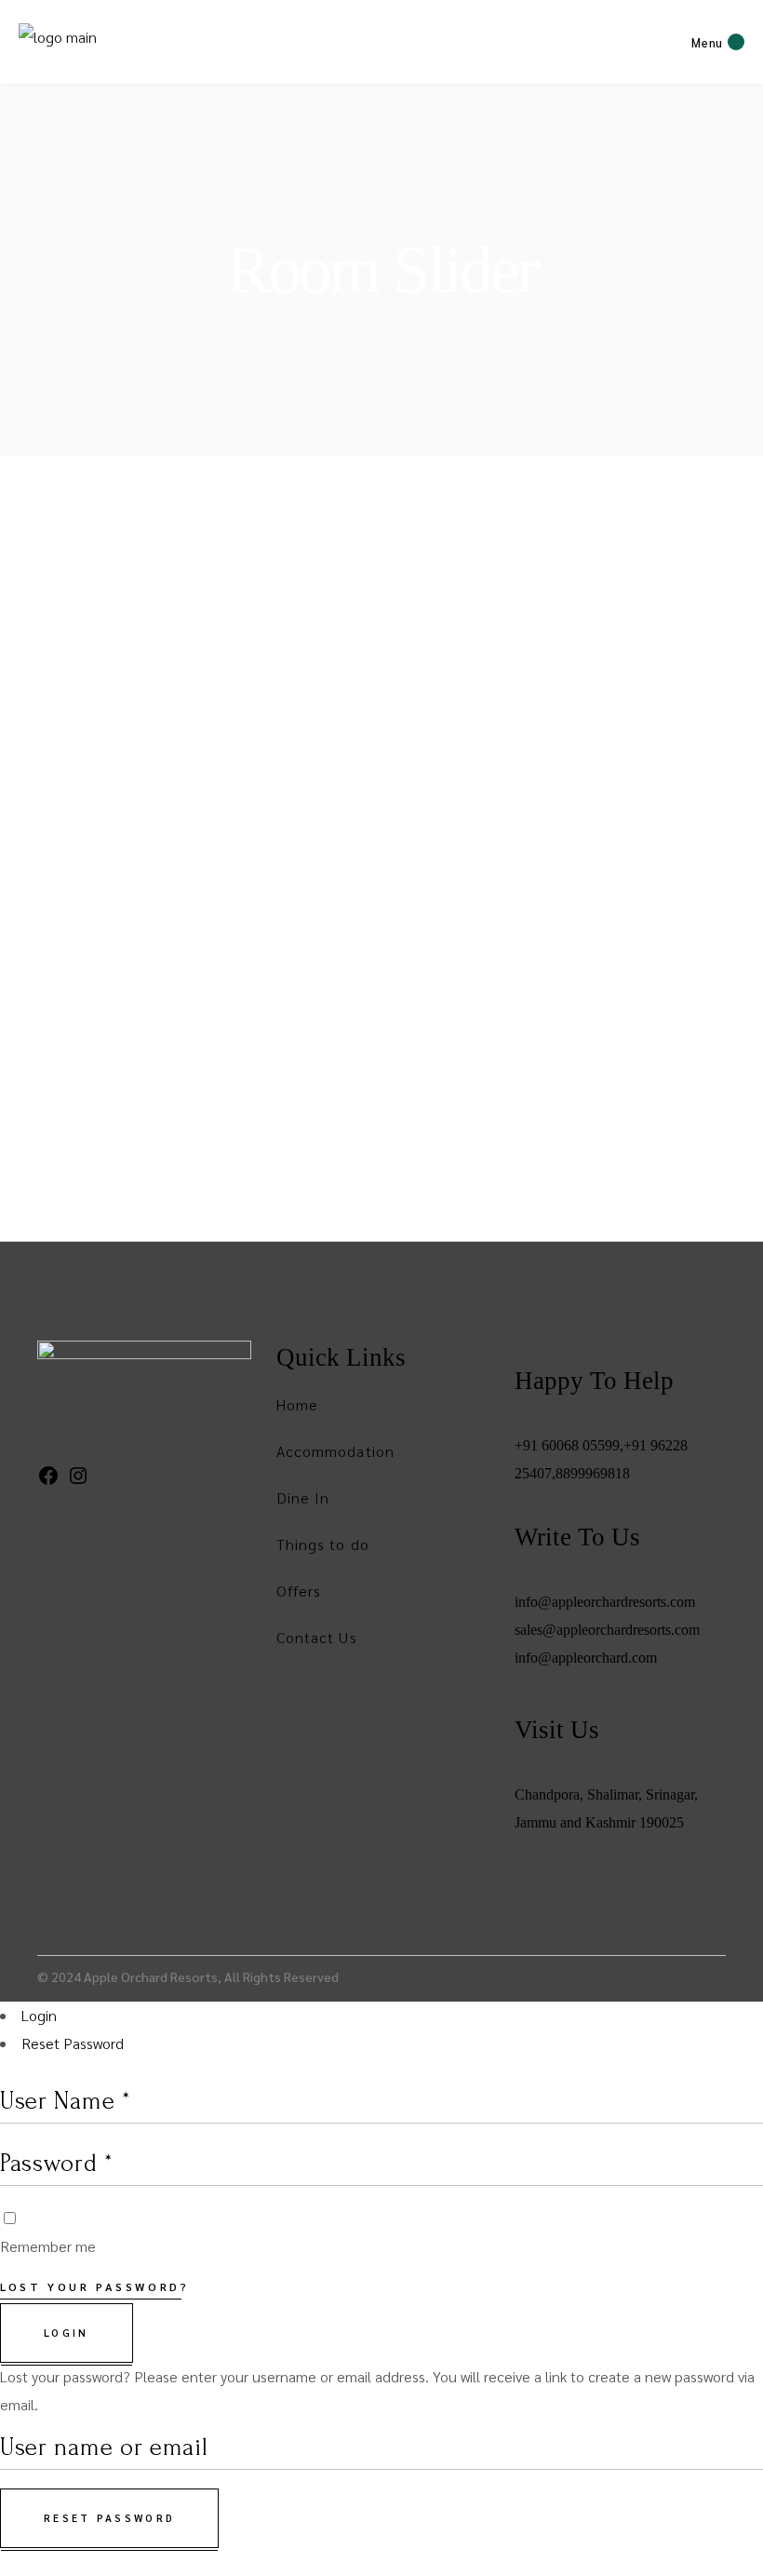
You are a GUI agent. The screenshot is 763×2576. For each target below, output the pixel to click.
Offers (299, 1591)
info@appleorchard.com (586, 1658)
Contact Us (317, 1637)
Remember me (48, 2246)
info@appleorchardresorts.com (605, 1602)
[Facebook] (48, 1481)
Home (297, 1404)
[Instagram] (78, 1481)
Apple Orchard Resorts (151, 1976)
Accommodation (335, 1451)
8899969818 (593, 1473)
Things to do (323, 1544)
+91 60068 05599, (569, 1445)
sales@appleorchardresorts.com (607, 1630)
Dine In (303, 1497)
